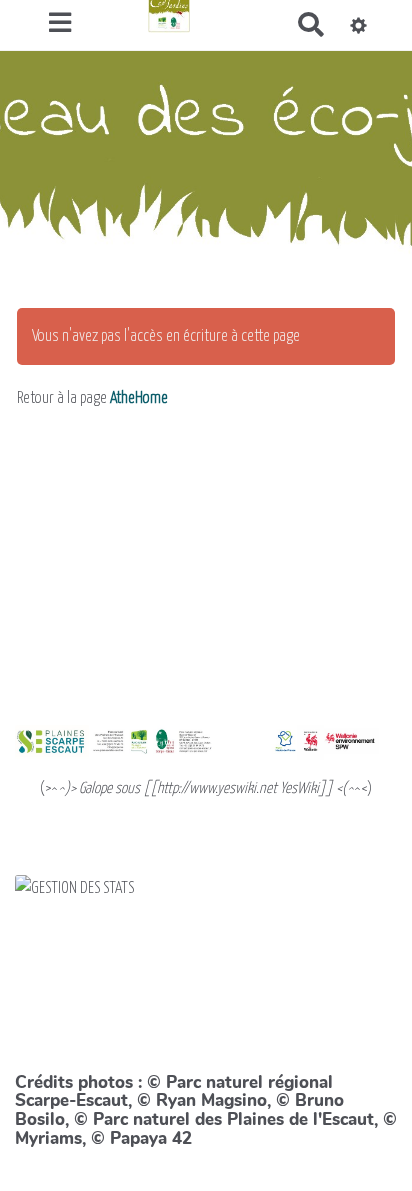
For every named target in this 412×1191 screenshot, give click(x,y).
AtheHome (139, 398)
